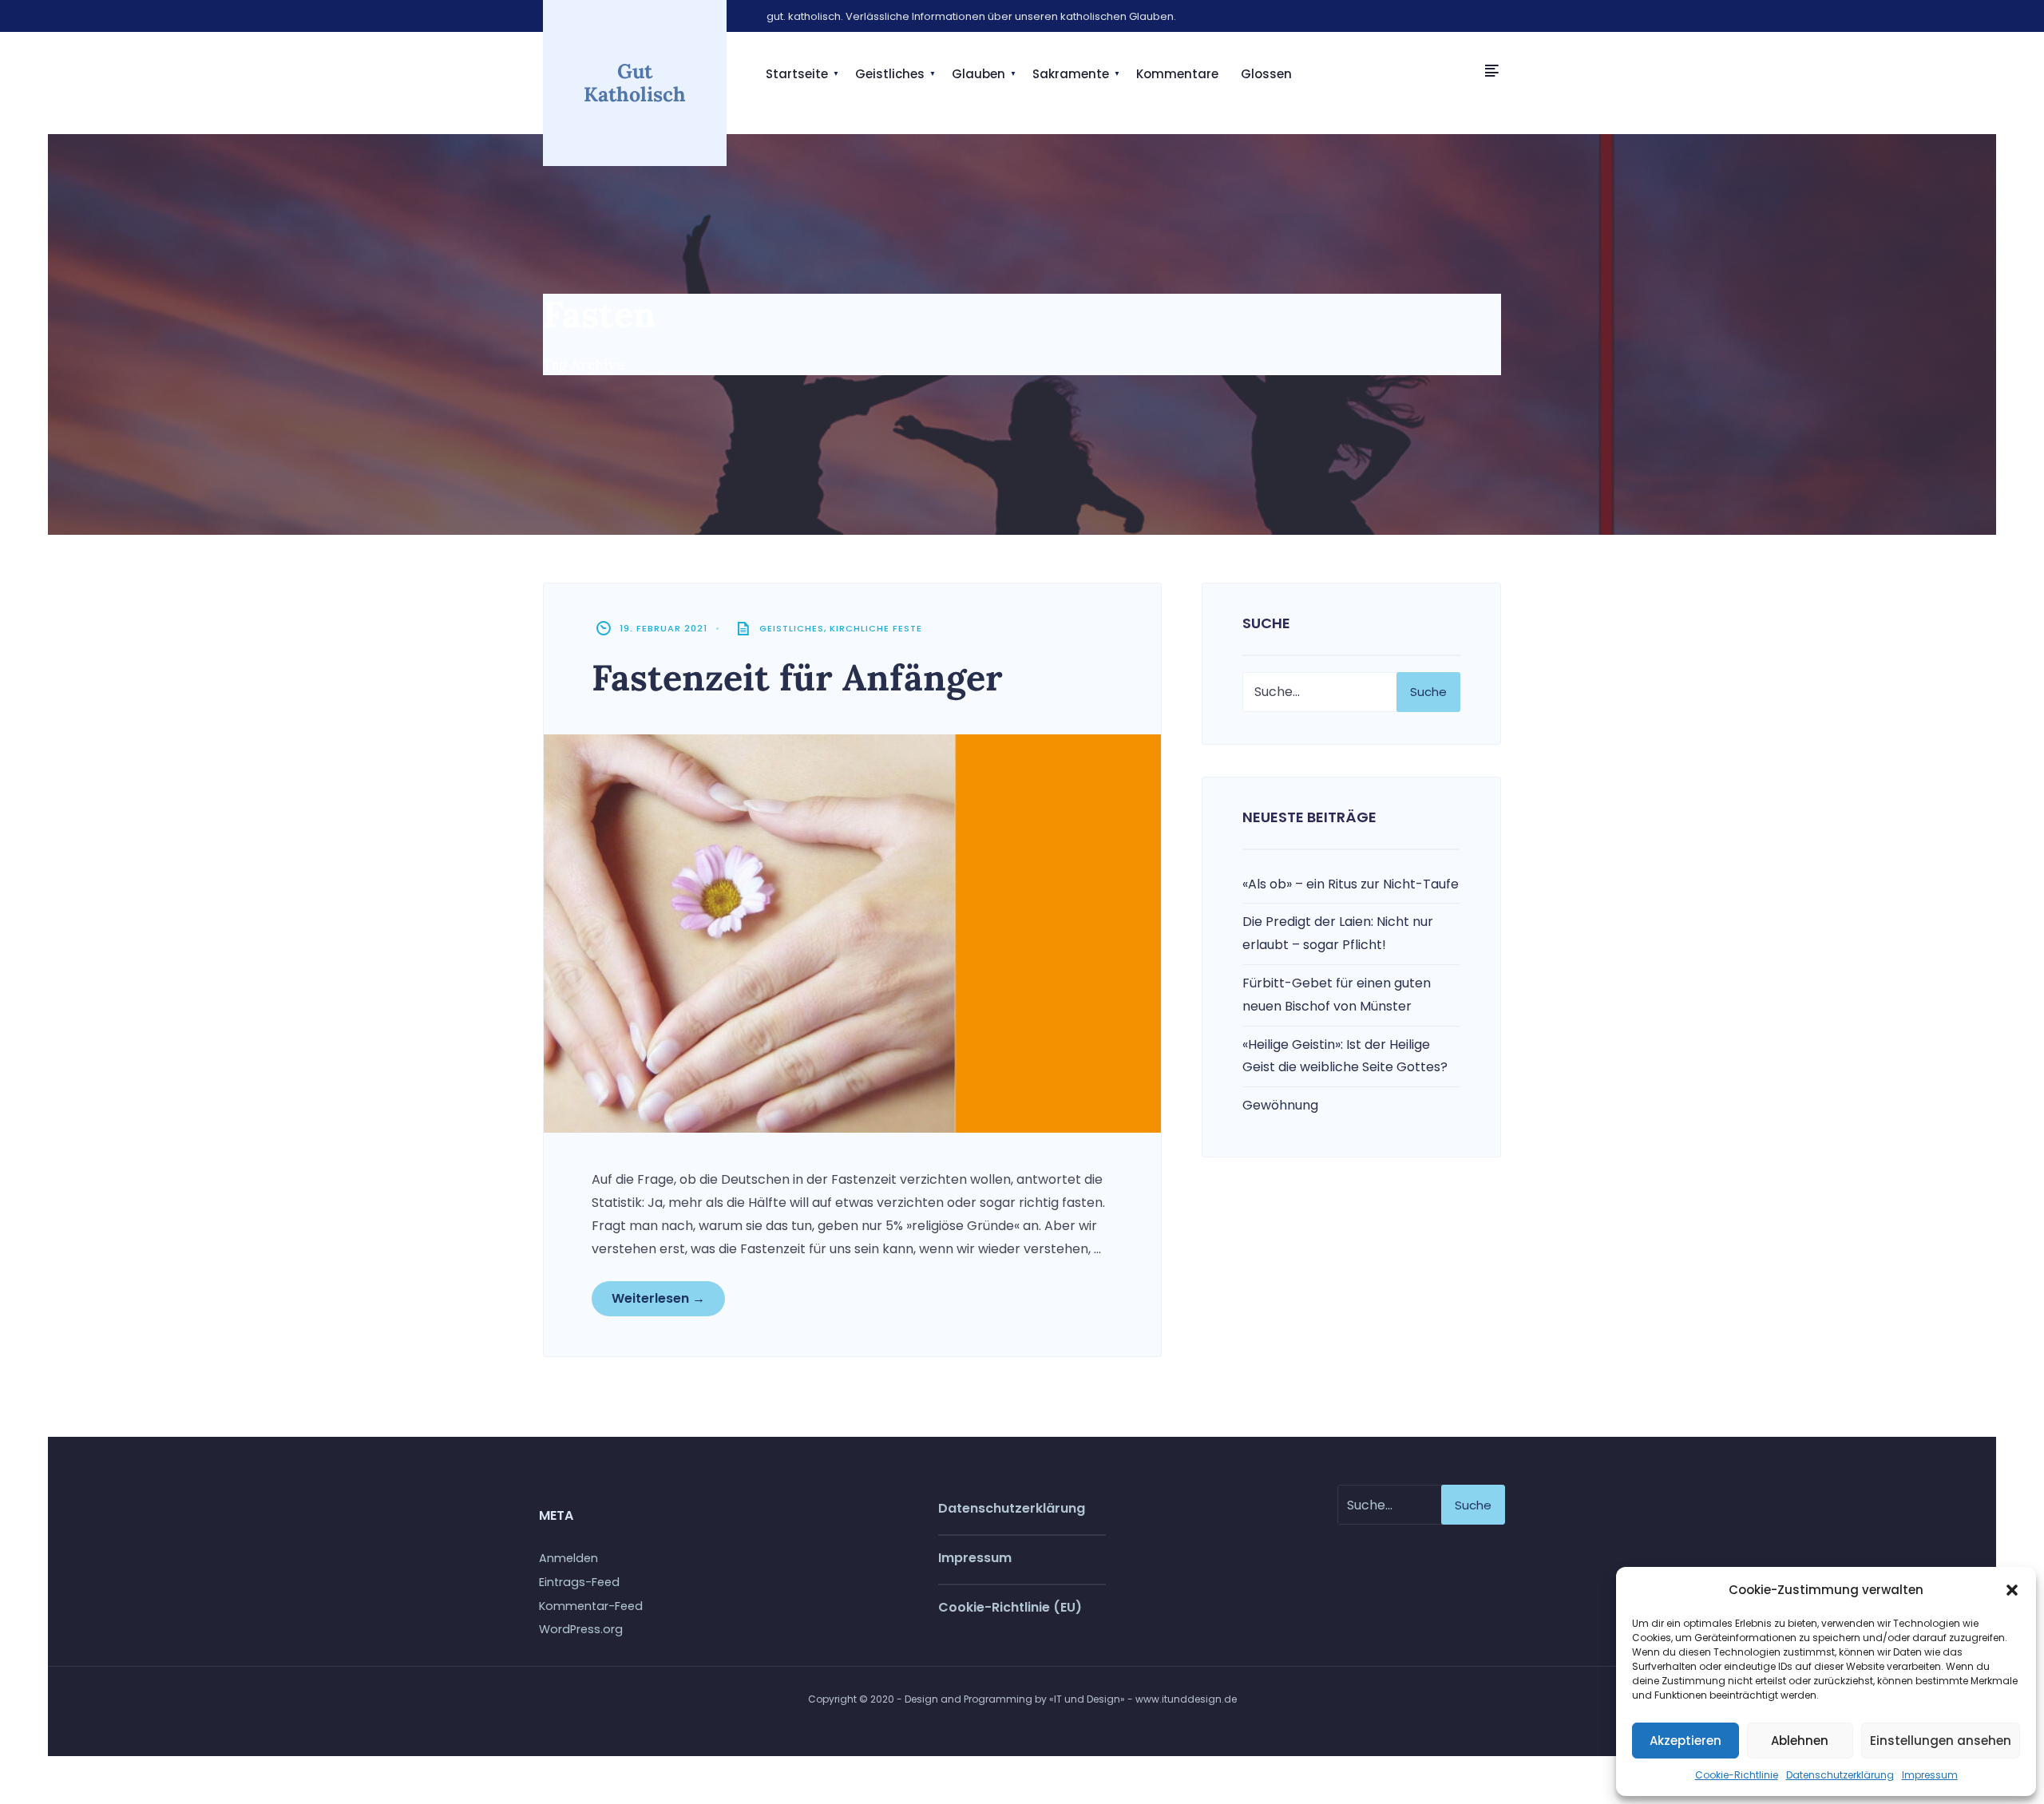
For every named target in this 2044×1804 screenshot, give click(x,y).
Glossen (1266, 74)
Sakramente (1071, 74)
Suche (1428, 692)
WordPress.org (581, 1629)
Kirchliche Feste (876, 628)
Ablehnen (1800, 1741)
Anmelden (568, 1558)
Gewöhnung (1280, 1105)
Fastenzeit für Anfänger (797, 677)
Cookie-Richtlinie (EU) (1010, 1607)
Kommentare (1177, 74)
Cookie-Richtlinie (1737, 1775)
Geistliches (890, 74)
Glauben (978, 74)
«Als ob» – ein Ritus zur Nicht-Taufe (1351, 884)
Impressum (1930, 1775)
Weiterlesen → (658, 1298)
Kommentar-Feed (591, 1606)
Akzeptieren (1686, 1741)
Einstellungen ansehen (1941, 1741)
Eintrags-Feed (579, 1582)
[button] (2012, 1590)
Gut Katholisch (635, 83)
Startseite (797, 74)
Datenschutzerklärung (1840, 1775)
